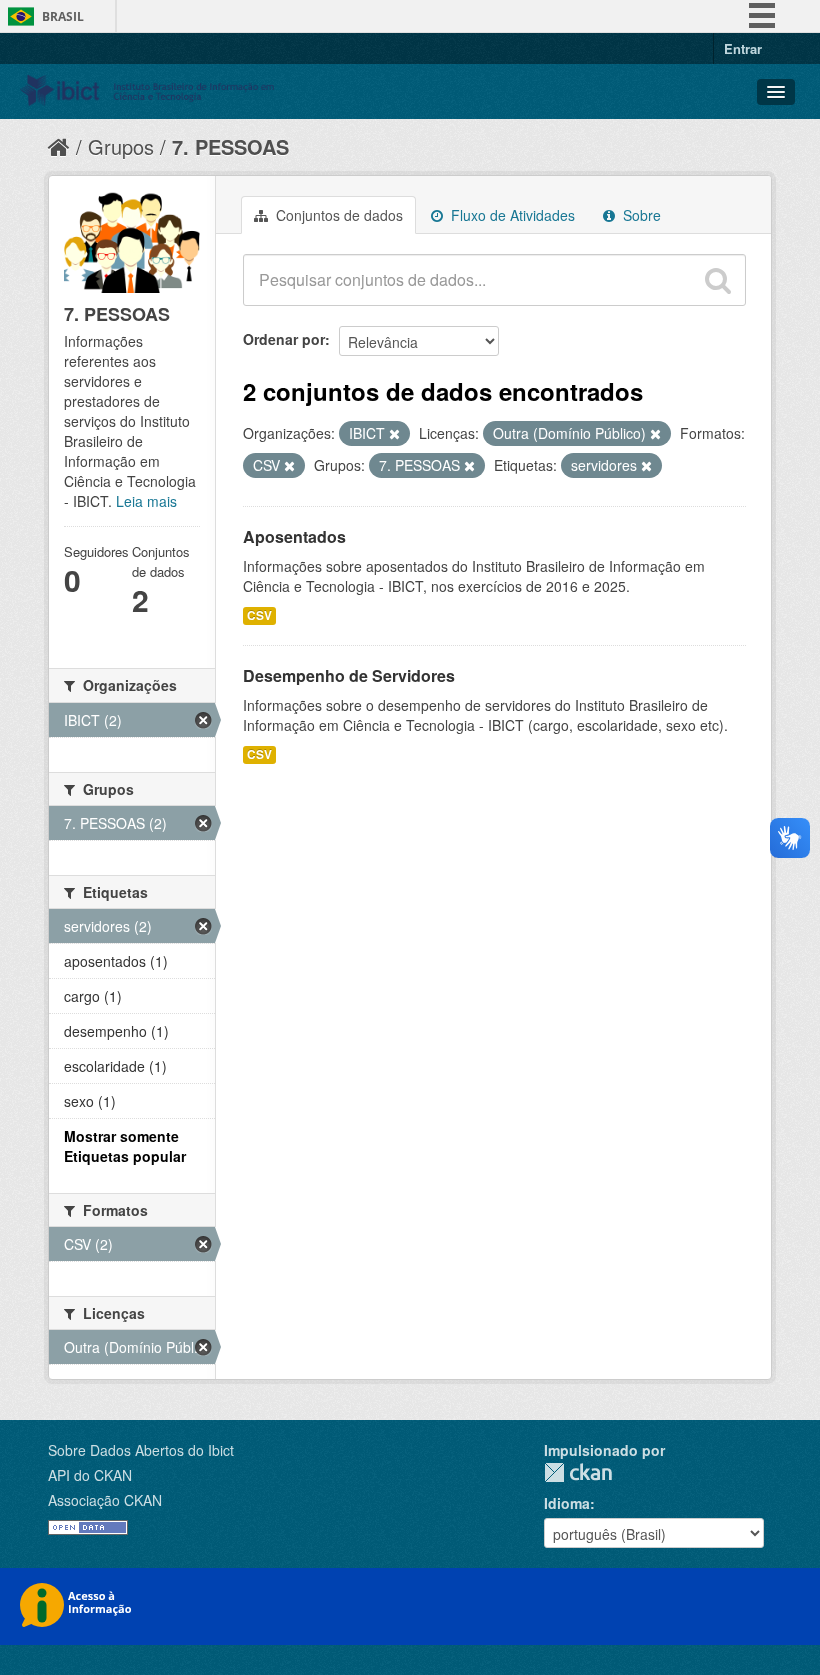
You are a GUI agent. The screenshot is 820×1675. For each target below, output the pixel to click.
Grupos (121, 146)
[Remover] (394, 434)
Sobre (640, 215)
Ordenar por (284, 339)
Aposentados (294, 536)
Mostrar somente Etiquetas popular (125, 1146)
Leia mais (146, 501)
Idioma (567, 1503)
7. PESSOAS (230, 146)
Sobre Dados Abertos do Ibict (141, 1450)
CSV (259, 615)
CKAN (578, 1472)
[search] (718, 280)
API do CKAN (90, 1475)
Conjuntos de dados (337, 215)
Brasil (63, 16)
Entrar (743, 48)
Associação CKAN (105, 1500)
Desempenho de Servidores (349, 675)
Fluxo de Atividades (511, 215)
